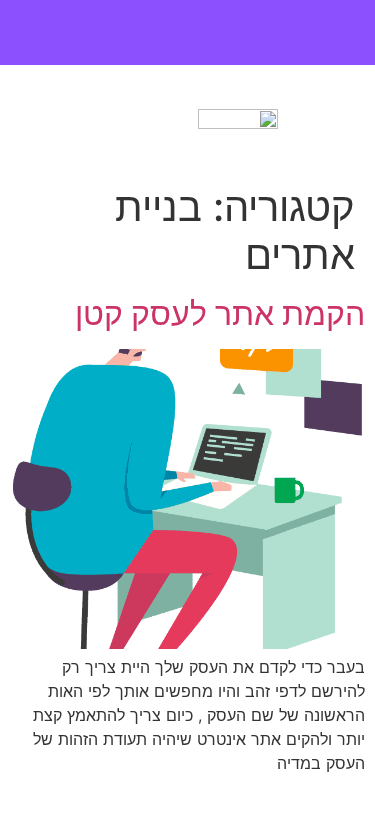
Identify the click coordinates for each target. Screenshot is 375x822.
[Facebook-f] (226, 34)
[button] (107, 122)
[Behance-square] (148, 34)
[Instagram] (187, 34)
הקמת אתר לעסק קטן (220, 313)
